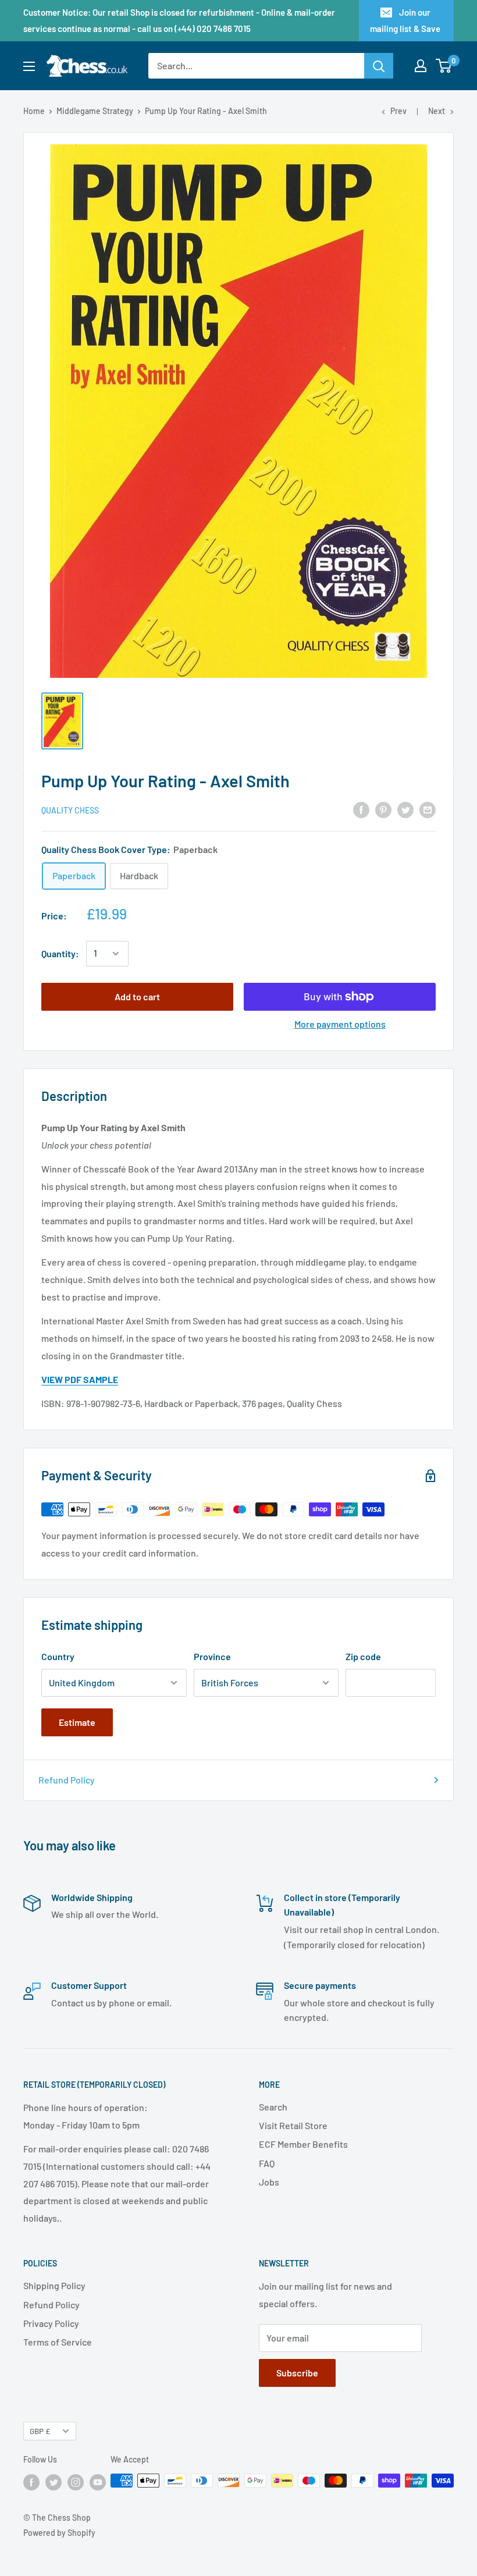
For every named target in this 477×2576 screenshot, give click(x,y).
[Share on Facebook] (361, 809)
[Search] (379, 66)
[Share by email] (428, 809)
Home (34, 111)
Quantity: (60, 953)
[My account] (421, 66)
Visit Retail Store (293, 2125)
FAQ (267, 2163)
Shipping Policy (54, 2285)
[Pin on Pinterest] (383, 809)
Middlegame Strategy (95, 111)
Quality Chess (70, 810)
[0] (444, 66)
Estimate (77, 1722)
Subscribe (297, 2373)
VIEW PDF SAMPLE (80, 1379)
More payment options (340, 1024)
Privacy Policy (51, 2323)
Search (273, 2107)
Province (212, 1656)
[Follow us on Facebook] (31, 2482)
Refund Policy (67, 1780)
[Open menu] (29, 66)
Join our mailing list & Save (405, 20)
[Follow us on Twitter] (54, 2482)
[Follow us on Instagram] (76, 2482)
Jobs (269, 2182)
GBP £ (40, 2431)
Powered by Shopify (59, 2533)
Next (437, 111)
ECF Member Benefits (303, 2144)
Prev (398, 111)
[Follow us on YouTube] (98, 2482)
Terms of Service (58, 2342)
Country (58, 1656)
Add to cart (137, 996)
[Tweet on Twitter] (405, 809)
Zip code (363, 1656)
